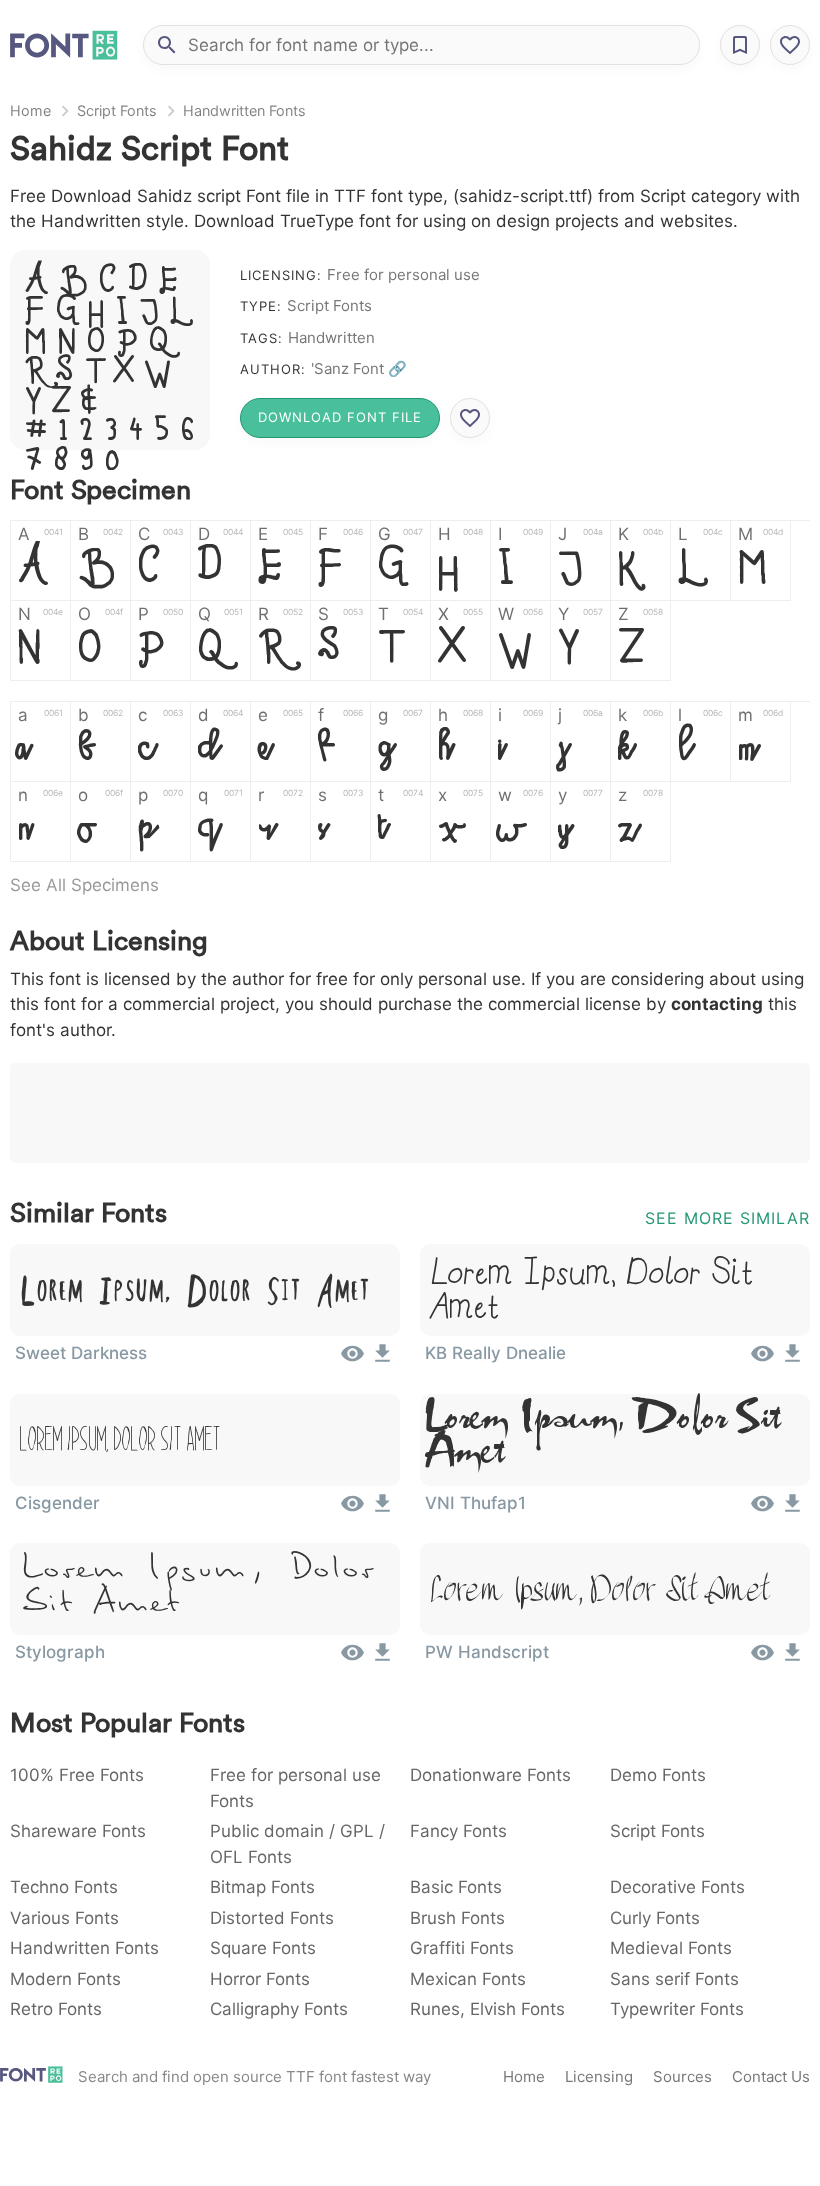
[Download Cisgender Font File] (382, 1510)
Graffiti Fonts (462, 1948)
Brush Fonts (457, 1918)
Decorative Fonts (677, 1887)
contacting (717, 1004)
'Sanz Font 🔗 (359, 368)
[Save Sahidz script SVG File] (470, 418)
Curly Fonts (655, 1918)
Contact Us (771, 2076)
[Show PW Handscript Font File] (762, 1659)
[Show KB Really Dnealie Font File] (762, 1360)
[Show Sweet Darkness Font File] (352, 1360)
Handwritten (331, 337)
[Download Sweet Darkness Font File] (382, 1360)
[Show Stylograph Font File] (352, 1659)
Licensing (599, 2076)
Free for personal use (403, 274)
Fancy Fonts (458, 1831)
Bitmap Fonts (262, 1887)
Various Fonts (64, 1918)
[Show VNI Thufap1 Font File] (762, 1510)
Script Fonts (117, 110)
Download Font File (340, 417)
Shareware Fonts (78, 1831)
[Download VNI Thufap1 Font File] (792, 1510)
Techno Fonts (64, 1887)
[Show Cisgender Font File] (352, 1510)
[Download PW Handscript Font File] (792, 1659)
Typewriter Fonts (677, 2009)
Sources (682, 2076)
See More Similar (727, 1218)
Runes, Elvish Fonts (487, 2009)
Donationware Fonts (490, 1775)
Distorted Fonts (272, 1918)
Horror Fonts (260, 1979)
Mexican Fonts (468, 1979)
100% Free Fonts (77, 1775)
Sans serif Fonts (674, 1979)
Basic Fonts (456, 1887)
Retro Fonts (56, 2009)
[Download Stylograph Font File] (382, 1659)
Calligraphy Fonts (279, 2009)
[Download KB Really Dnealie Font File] (792, 1360)
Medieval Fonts (671, 1948)
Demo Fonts (658, 1775)
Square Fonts (263, 1948)
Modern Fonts (65, 1979)
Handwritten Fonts (244, 110)
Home (30, 110)
